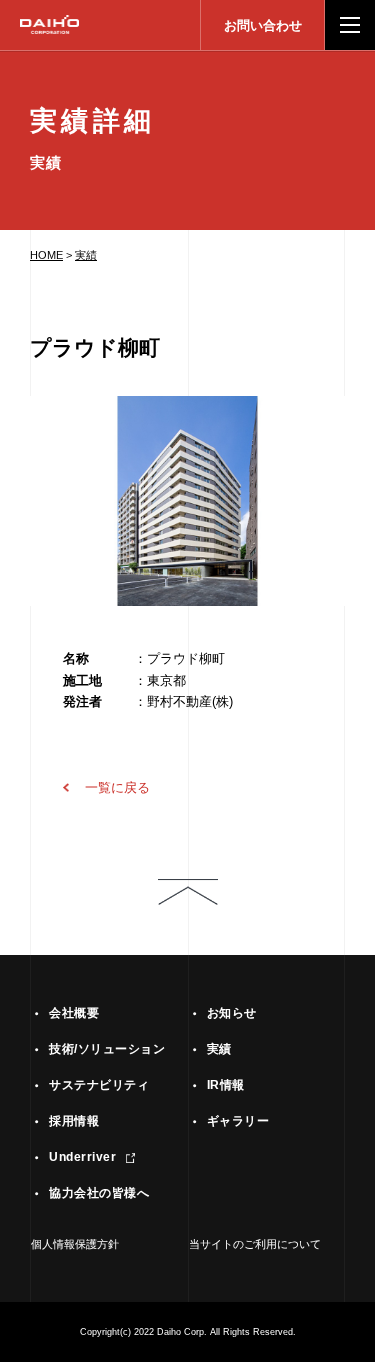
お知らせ (232, 1013)
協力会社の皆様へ (99, 1193)
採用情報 (74, 1121)
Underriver (82, 1157)
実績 (86, 255)
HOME (46, 255)
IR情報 (226, 1085)
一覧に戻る (117, 787)
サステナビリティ (99, 1085)
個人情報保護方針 (75, 1244)
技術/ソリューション (107, 1049)
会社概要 (74, 1013)
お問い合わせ (263, 25)
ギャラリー (238, 1121)
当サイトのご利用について (255, 1244)
